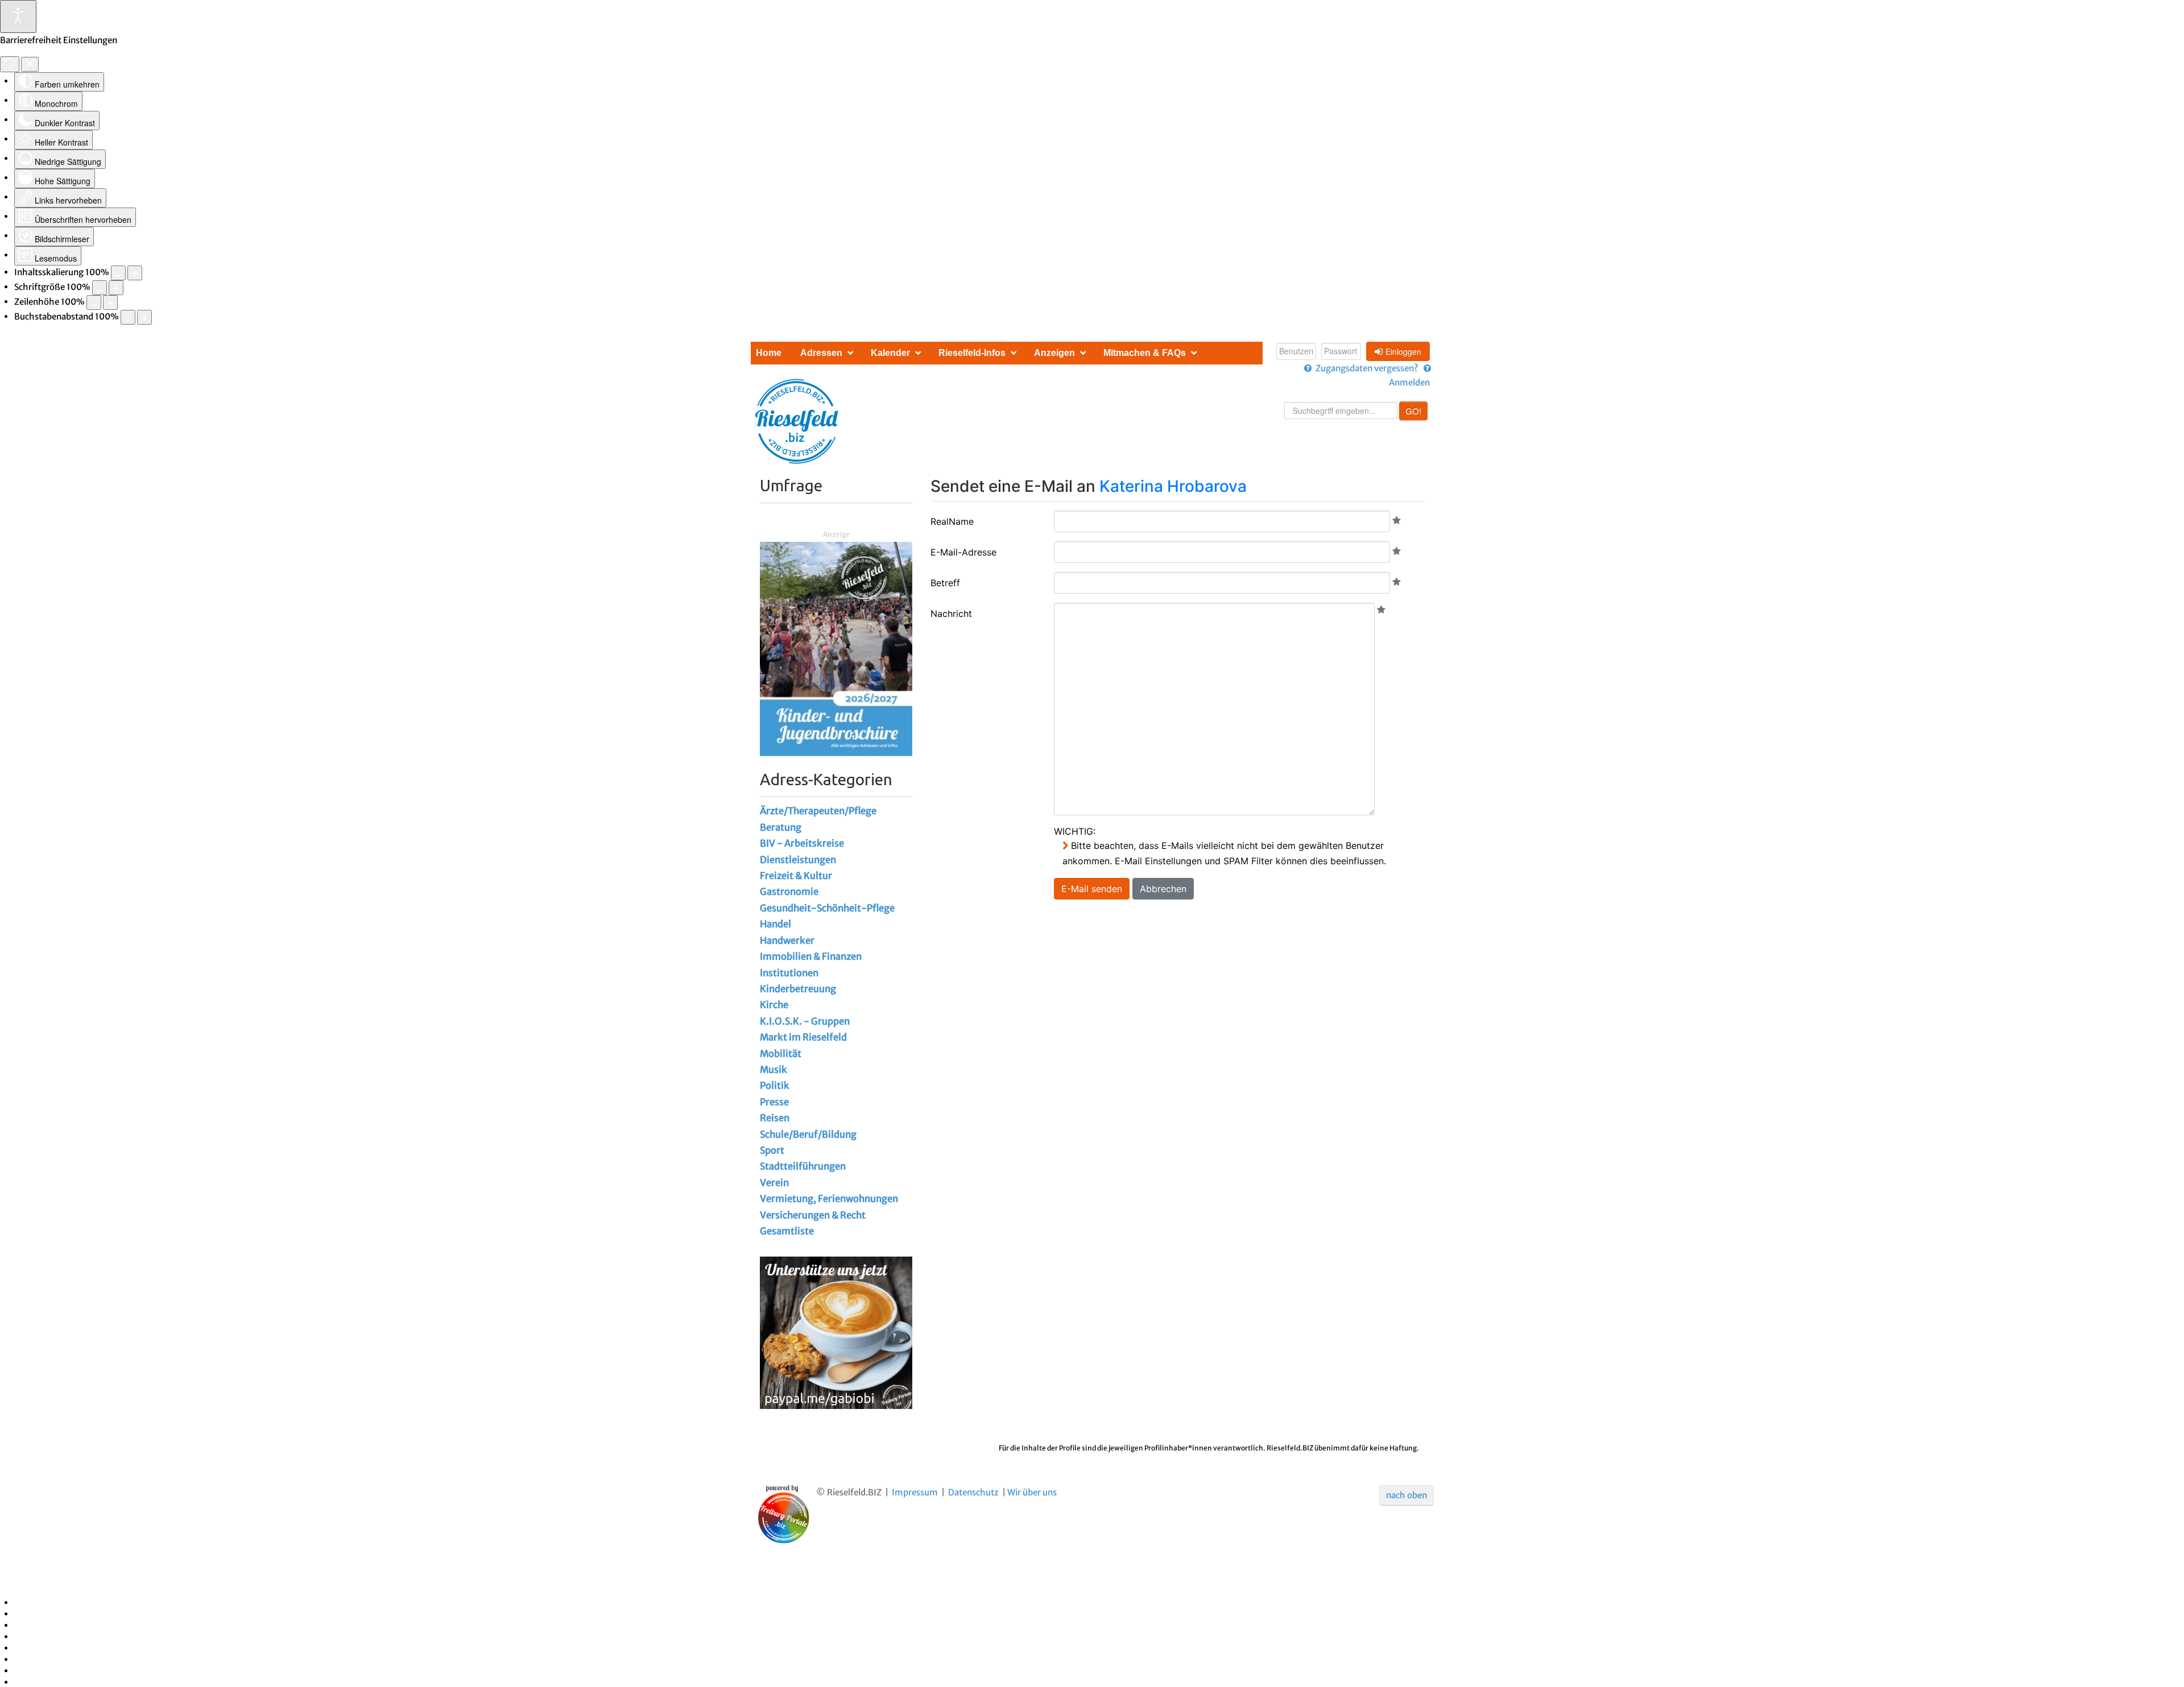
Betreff (945, 583)
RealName (952, 521)
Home (769, 353)
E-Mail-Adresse (963, 552)
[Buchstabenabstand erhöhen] (144, 317)
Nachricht (951, 614)
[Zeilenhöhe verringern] (94, 302)
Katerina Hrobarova (1173, 486)
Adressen (821, 353)
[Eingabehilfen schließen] (30, 64)
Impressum (915, 1492)
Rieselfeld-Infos (972, 353)
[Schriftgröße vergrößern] (116, 288)
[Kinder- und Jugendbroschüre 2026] (836, 648)
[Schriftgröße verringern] (100, 288)
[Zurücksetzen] (10, 64)
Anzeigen (1054, 353)
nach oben (1407, 1495)
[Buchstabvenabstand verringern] (128, 317)
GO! (1413, 411)
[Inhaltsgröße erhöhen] (135, 273)
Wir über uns (1032, 1492)
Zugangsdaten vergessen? (1367, 368)
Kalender (890, 353)
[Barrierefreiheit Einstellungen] (18, 16)
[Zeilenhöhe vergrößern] (110, 302)
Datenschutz (973, 1492)
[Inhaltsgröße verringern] (118, 273)
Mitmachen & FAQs (1145, 353)
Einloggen (1403, 351)
